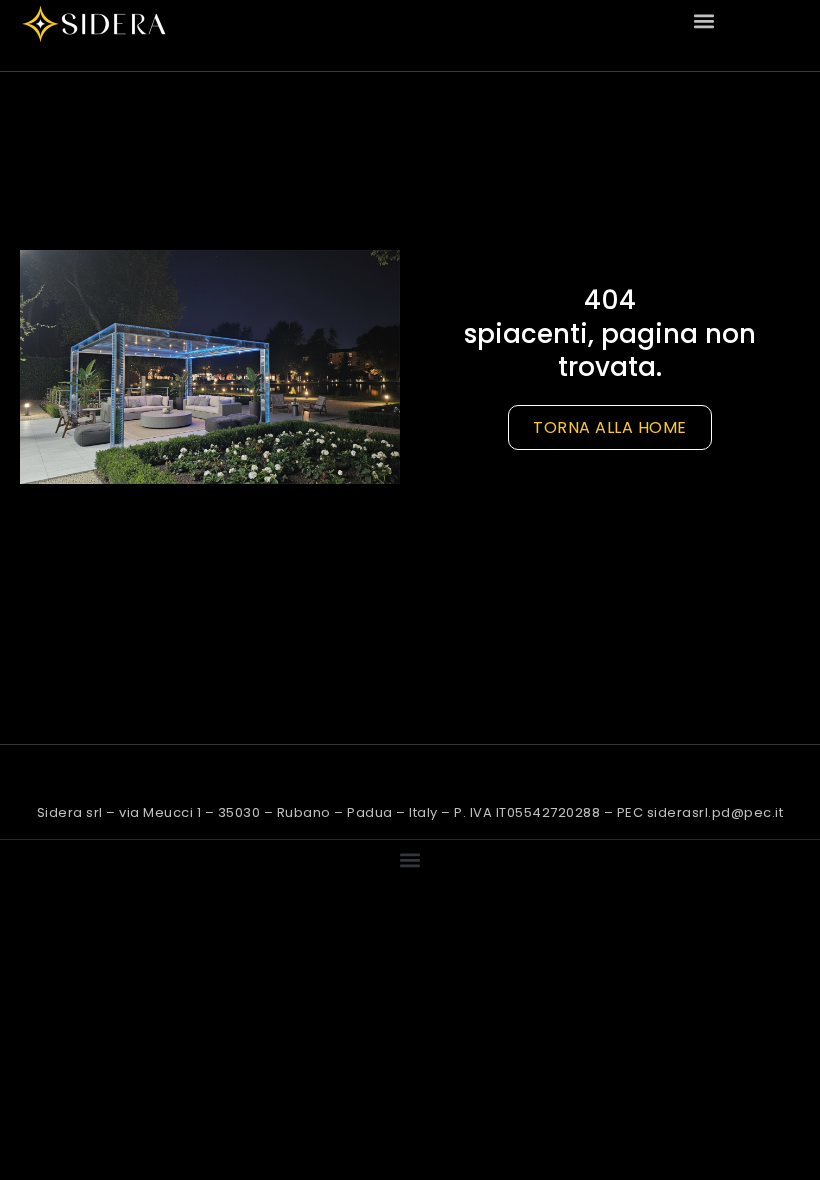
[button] (704, 20)
